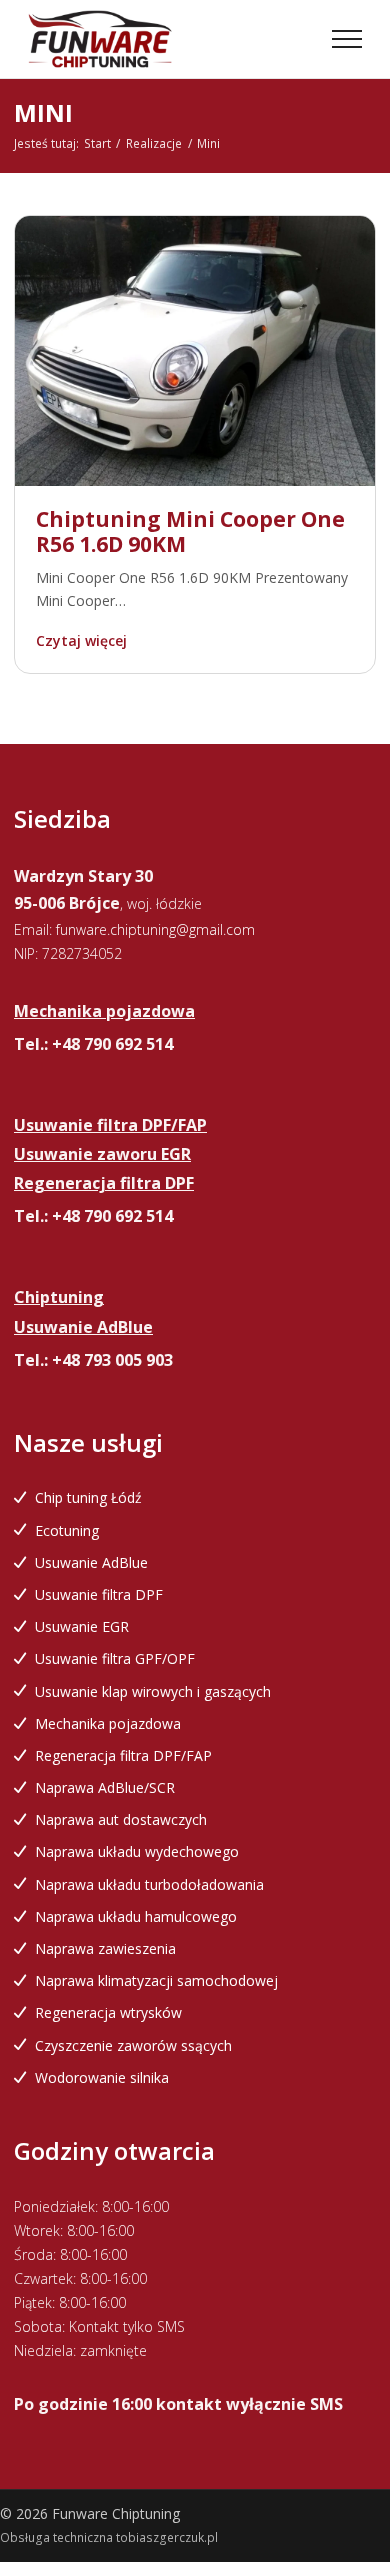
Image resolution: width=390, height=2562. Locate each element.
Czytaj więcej (81, 640)
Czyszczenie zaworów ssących (133, 2045)
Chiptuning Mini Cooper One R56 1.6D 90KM (190, 531)
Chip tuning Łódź (88, 1497)
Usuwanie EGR (82, 1626)
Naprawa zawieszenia (105, 1948)
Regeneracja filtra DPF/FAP (123, 1755)
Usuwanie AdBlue (91, 1562)
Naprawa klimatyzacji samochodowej (156, 1980)
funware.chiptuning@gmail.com (155, 929)
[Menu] (347, 39)
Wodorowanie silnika (102, 2077)
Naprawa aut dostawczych (121, 1819)
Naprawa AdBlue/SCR (105, 1787)
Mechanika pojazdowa (108, 1723)
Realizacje (154, 143)
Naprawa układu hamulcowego (136, 1916)
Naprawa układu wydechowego (137, 1851)
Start (97, 143)
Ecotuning (67, 1530)
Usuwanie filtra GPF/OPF (115, 1658)
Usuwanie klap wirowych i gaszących (153, 1691)
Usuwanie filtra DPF (99, 1594)
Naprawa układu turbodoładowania (149, 1884)
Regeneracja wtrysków (108, 2012)
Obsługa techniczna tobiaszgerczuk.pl (109, 2537)
